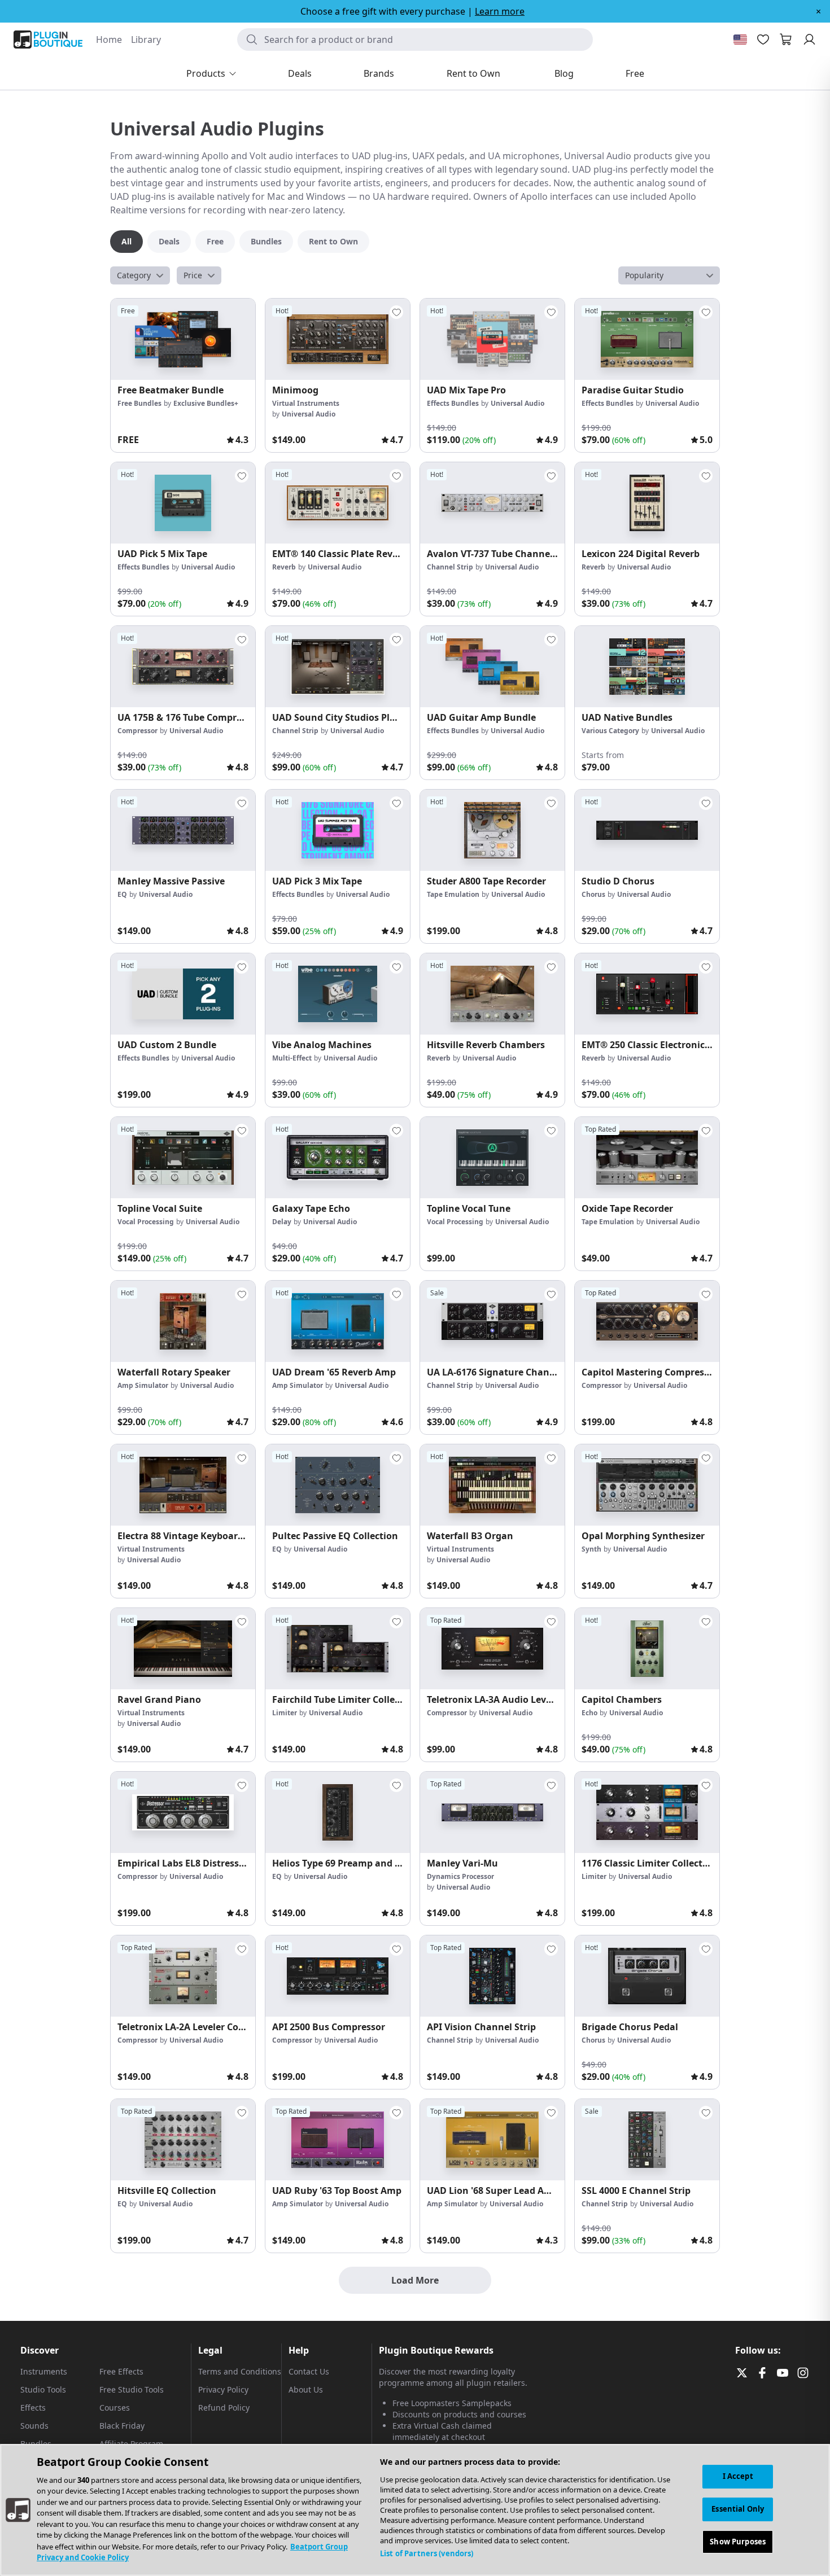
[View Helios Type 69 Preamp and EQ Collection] (338, 1812)
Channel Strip (450, 567)
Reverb (284, 567)
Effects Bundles (453, 403)
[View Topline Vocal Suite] (183, 1158)
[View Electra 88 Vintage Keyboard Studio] (183, 1485)
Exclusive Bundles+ (206, 403)
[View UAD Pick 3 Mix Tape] (338, 830)
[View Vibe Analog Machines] (338, 994)
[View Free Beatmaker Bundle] (183, 339)
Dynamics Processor (460, 1876)
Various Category (610, 731)
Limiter (285, 1713)
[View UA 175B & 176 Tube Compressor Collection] (183, 667)
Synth (591, 1549)
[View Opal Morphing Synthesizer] (647, 1485)
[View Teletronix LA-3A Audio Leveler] (492, 1649)
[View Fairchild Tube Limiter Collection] (338, 1649)
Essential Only (738, 2509)
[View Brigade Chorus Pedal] (647, 1976)
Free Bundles (139, 403)
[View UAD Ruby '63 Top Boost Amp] (338, 2140)
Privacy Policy (223, 2389)
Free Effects (121, 2371)
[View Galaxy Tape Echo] (338, 1158)
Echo (589, 1713)
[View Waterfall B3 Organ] (492, 1485)
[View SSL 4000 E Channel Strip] (647, 2140)
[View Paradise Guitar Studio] (647, 339)
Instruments (44, 2371)
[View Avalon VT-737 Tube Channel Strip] (492, 503)
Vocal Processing (146, 1222)
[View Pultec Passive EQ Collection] (338, 1485)
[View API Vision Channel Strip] (492, 1976)
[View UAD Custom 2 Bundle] (183, 994)
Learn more (500, 11)
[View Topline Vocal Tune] (492, 1158)
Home (109, 40)
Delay (282, 1222)
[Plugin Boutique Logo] (48, 40)
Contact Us (309, 2371)
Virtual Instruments (306, 403)
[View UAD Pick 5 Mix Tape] (183, 503)
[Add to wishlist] (396, 312)
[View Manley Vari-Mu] (492, 1812)
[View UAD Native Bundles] (647, 667)
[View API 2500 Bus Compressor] (338, 1976)
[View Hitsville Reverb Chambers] (492, 994)
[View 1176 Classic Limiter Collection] (647, 1812)
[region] (415, 2510)
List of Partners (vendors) (427, 2553)
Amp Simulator (143, 1385)
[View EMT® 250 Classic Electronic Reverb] (647, 994)
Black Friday (122, 2426)
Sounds (34, 2426)
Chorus (593, 894)
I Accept (738, 2476)
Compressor (137, 731)
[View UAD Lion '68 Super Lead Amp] (492, 2140)
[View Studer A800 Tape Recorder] (492, 830)
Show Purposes (738, 2541)
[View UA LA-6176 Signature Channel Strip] (492, 1321)
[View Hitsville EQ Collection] (183, 2140)
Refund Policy (224, 2408)
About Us (306, 2389)
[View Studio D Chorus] (647, 830)
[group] (183, 375)
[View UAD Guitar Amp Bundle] (492, 667)
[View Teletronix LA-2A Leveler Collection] (183, 1976)
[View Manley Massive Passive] (183, 830)
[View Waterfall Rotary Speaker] (183, 1321)
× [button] (818, 11)
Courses (115, 2408)
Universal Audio (309, 414)
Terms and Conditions (240, 2371)
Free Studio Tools (132, 2389)
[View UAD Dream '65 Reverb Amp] (338, 1321)
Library (146, 40)
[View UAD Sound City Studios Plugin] (338, 667)
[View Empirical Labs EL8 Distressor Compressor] (183, 1812)
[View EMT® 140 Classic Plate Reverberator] (338, 503)
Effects (33, 2408)
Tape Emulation (453, 894)
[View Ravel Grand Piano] (183, 1649)
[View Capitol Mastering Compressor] (647, 1321)
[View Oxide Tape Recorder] (647, 1158)
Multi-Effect (292, 1058)
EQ (122, 894)
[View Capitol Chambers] (647, 1649)
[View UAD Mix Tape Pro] (492, 339)
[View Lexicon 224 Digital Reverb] (647, 503)
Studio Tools (43, 2389)
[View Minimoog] (338, 339)
